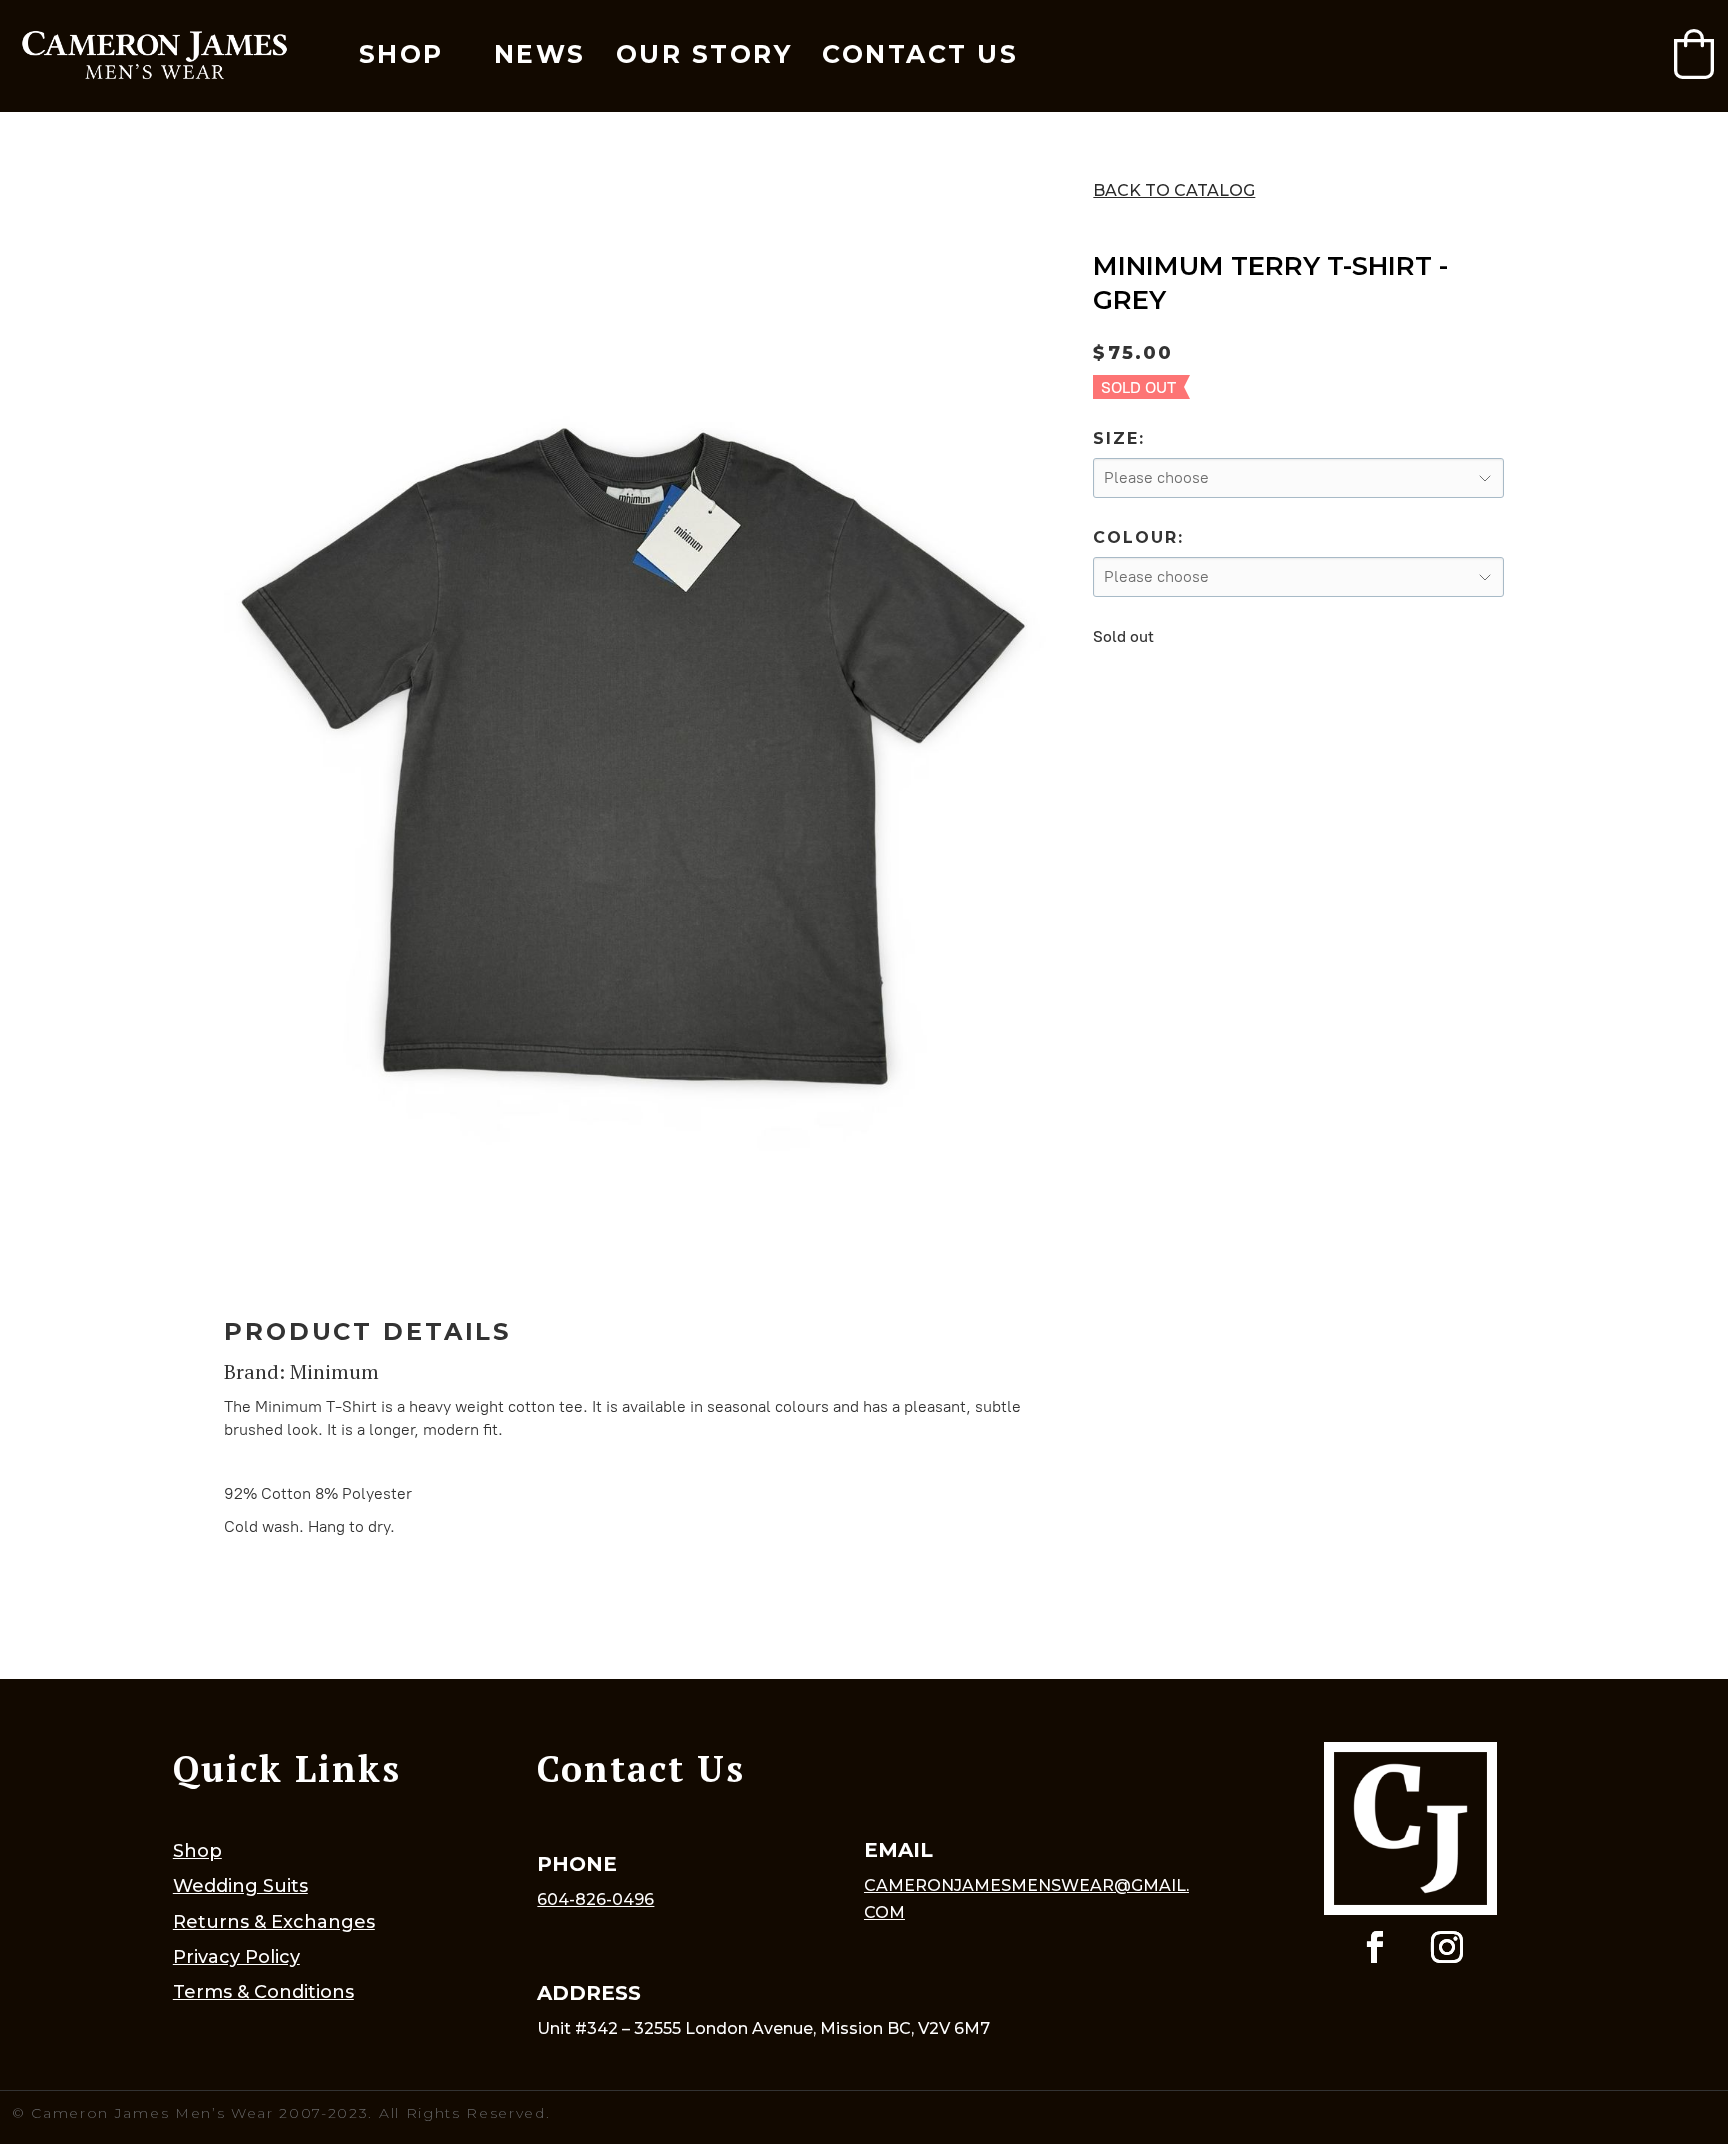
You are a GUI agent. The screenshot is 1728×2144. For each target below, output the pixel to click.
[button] (1694, 54)
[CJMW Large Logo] (154, 56)
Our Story (704, 54)
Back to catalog (1174, 190)
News (540, 54)
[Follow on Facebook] (1375, 1947)
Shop (401, 54)
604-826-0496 (595, 1899)
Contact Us (920, 54)
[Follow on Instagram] (1447, 1947)
